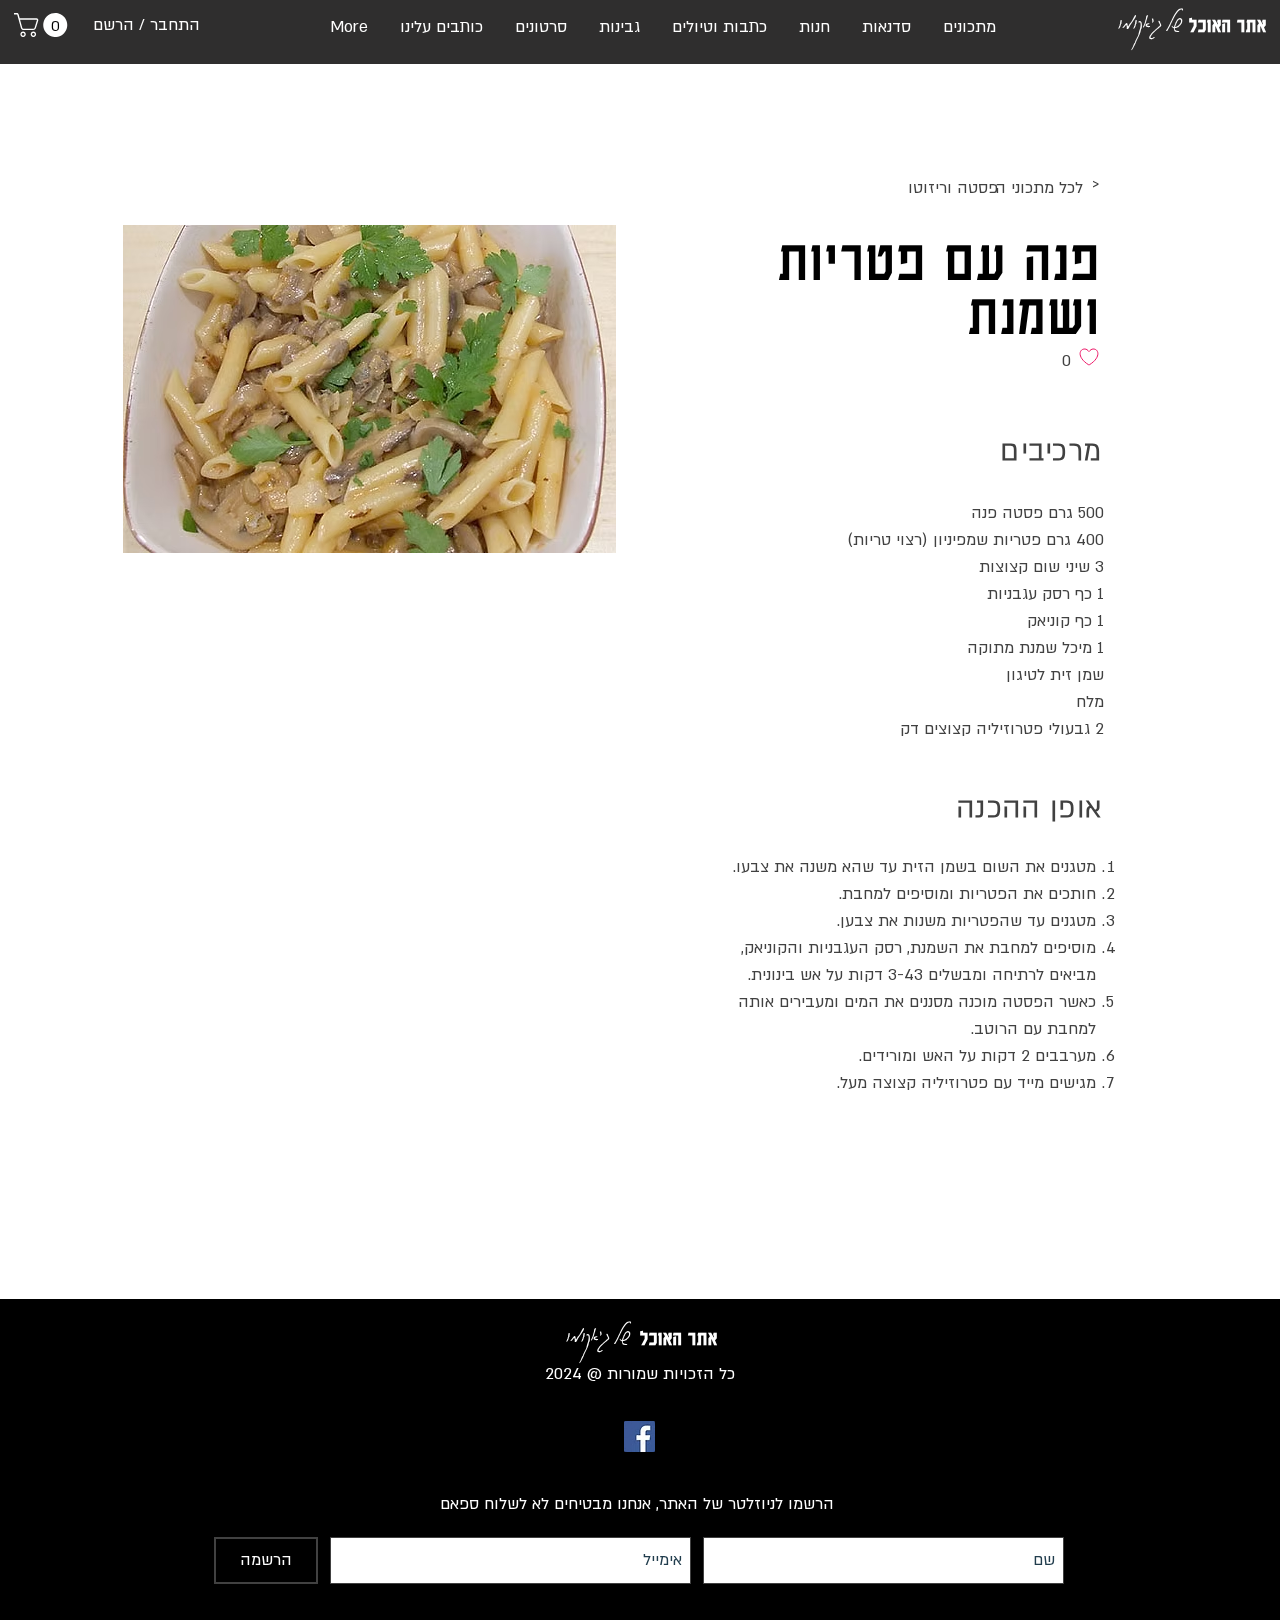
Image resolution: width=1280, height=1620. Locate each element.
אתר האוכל (1228, 25)
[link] (43, 25)
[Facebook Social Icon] (639, 1436)
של (1173, 21)
